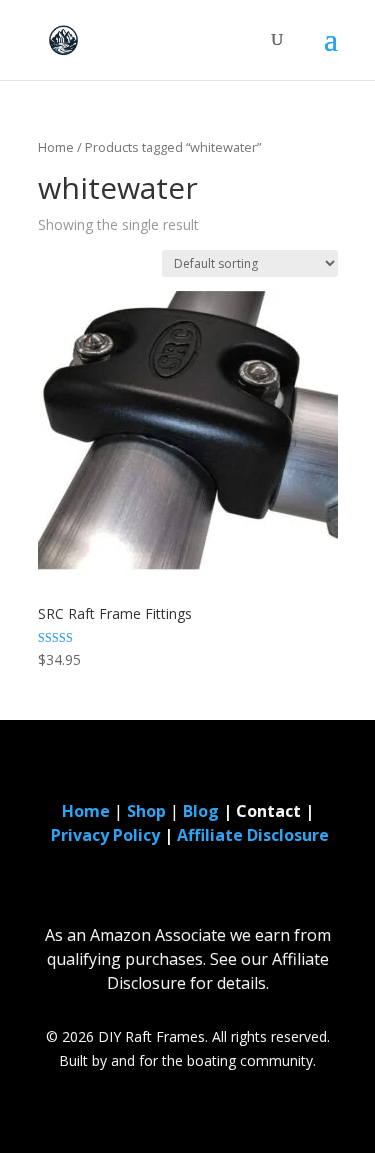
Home (56, 147)
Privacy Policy (105, 835)
